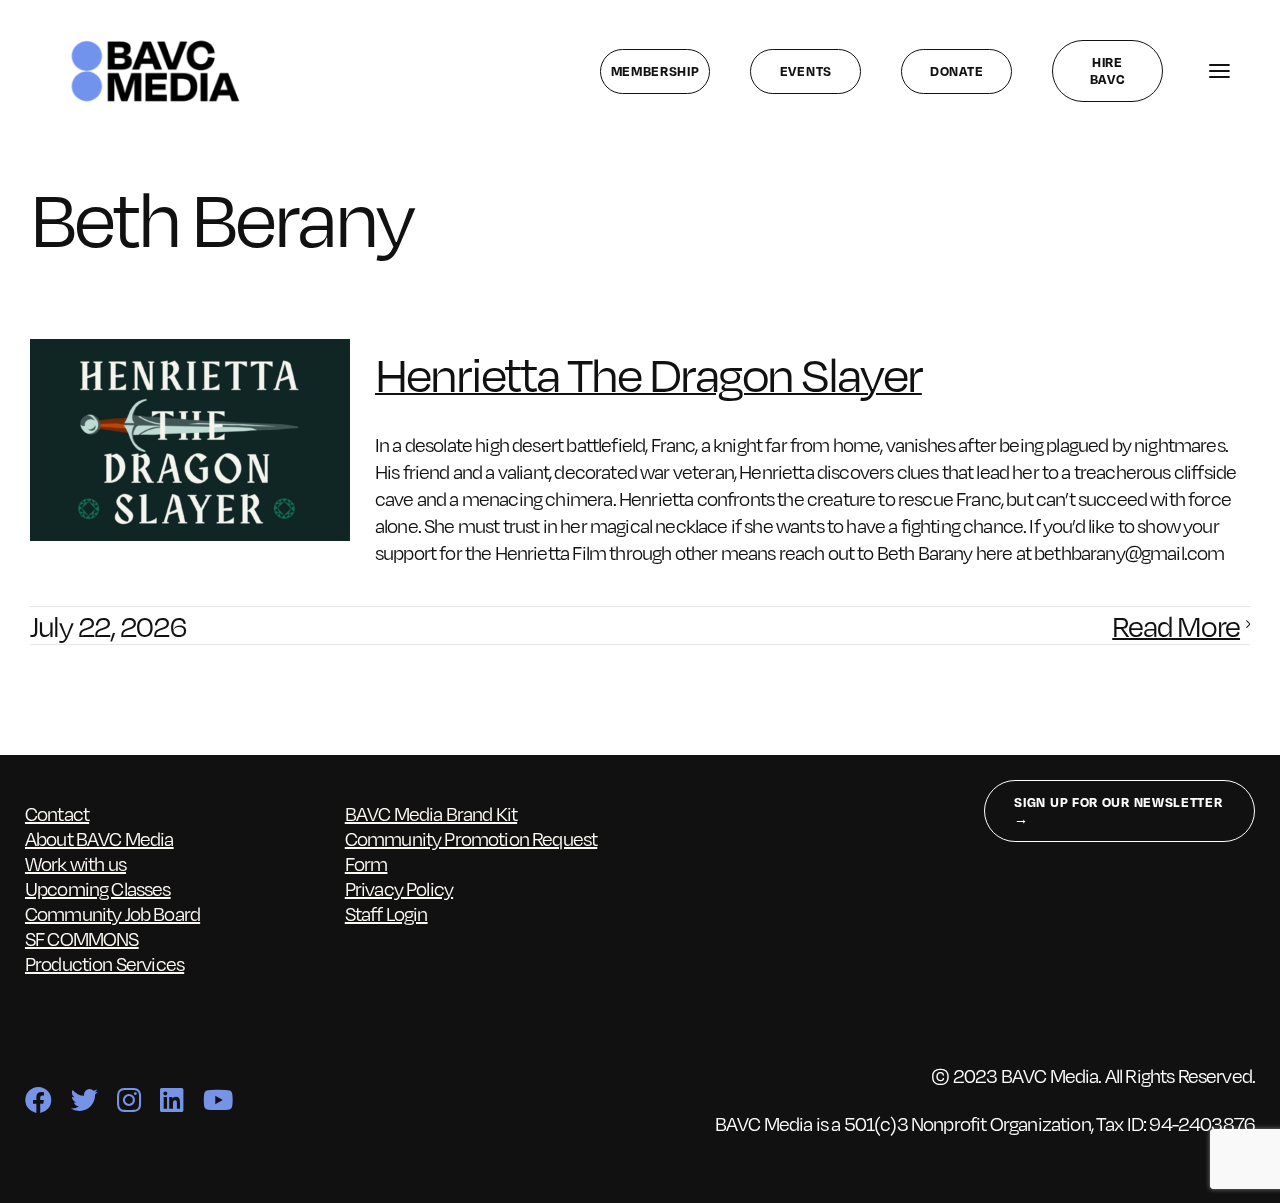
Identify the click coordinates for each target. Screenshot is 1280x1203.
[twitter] (84, 1099)
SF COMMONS (82, 938)
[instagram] (128, 1099)
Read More (1176, 625)
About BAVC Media (99, 838)
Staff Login (386, 913)
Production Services (104, 963)
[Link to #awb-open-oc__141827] (1219, 71)
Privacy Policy (399, 888)
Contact (57, 813)
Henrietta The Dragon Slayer (648, 372)
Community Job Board (112, 913)
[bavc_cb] (155, 45)
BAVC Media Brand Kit (431, 813)
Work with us (75, 863)
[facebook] (38, 1099)
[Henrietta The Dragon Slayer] (190, 440)
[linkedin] (171, 1099)
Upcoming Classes (98, 888)
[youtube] (217, 1099)
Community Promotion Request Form (471, 850)
